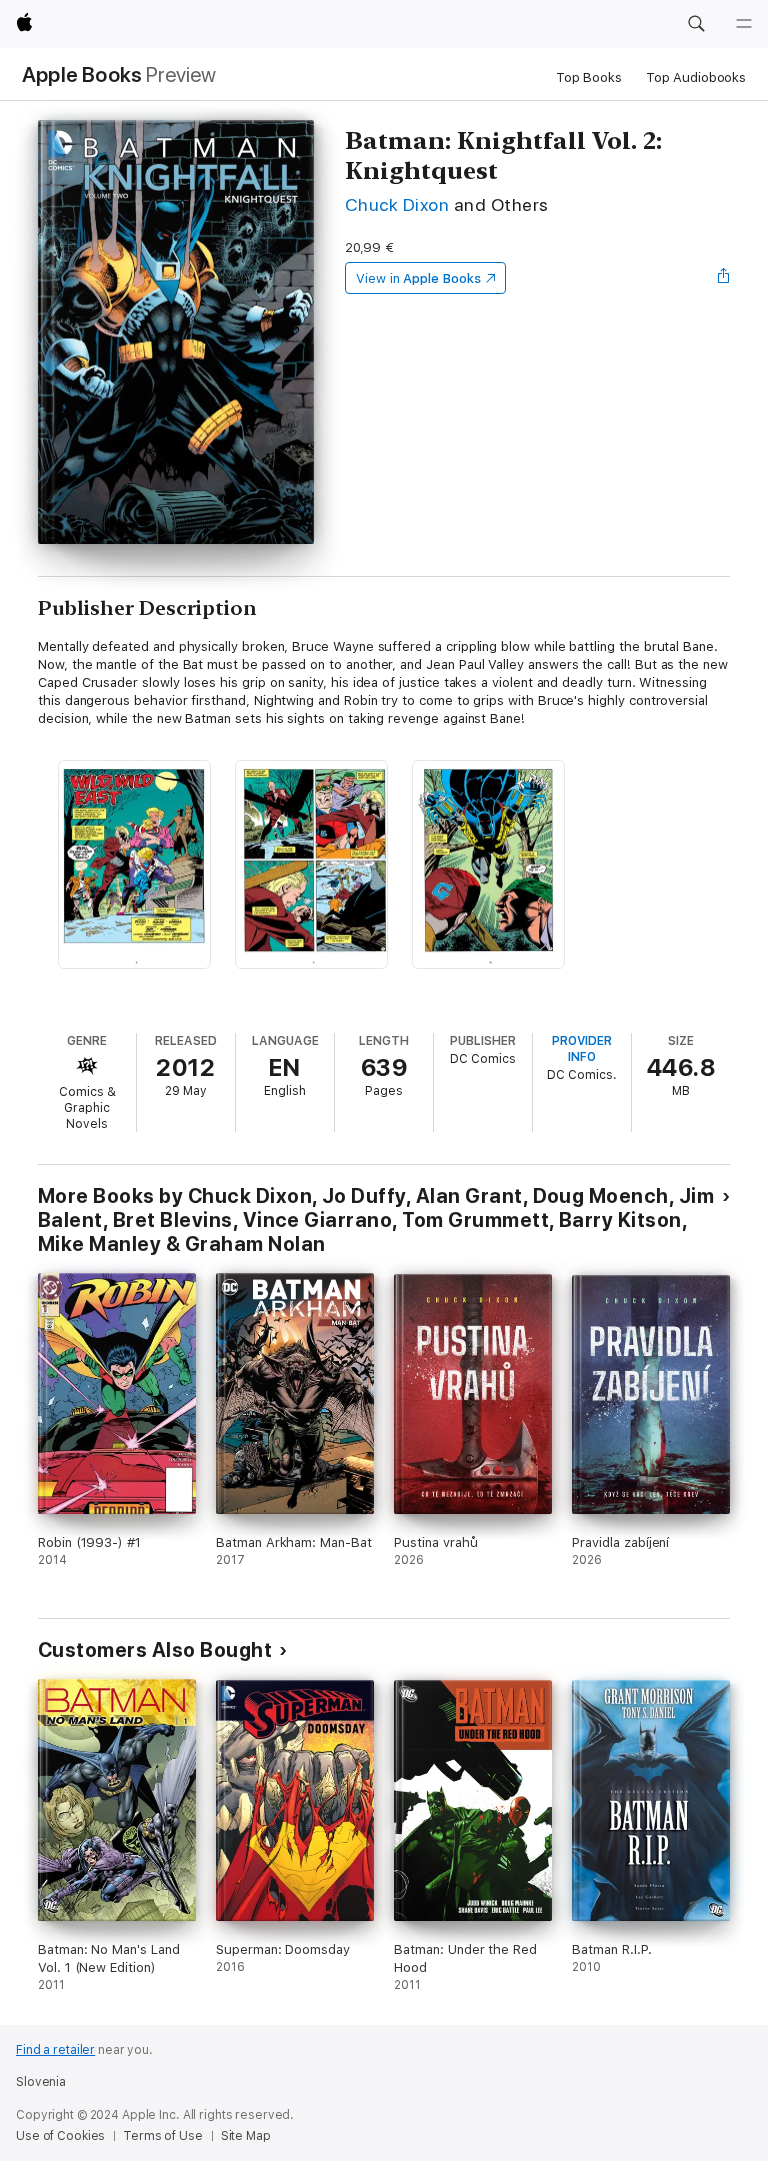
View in (418, 278)
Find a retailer (55, 2050)
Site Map (246, 2136)
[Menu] (744, 24)
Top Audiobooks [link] (696, 77)
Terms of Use (163, 2136)
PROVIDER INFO (582, 1049)
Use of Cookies (60, 2136)
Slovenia (41, 2082)
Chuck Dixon (397, 204)
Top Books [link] (589, 77)
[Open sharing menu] (724, 278)
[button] (696, 24)
